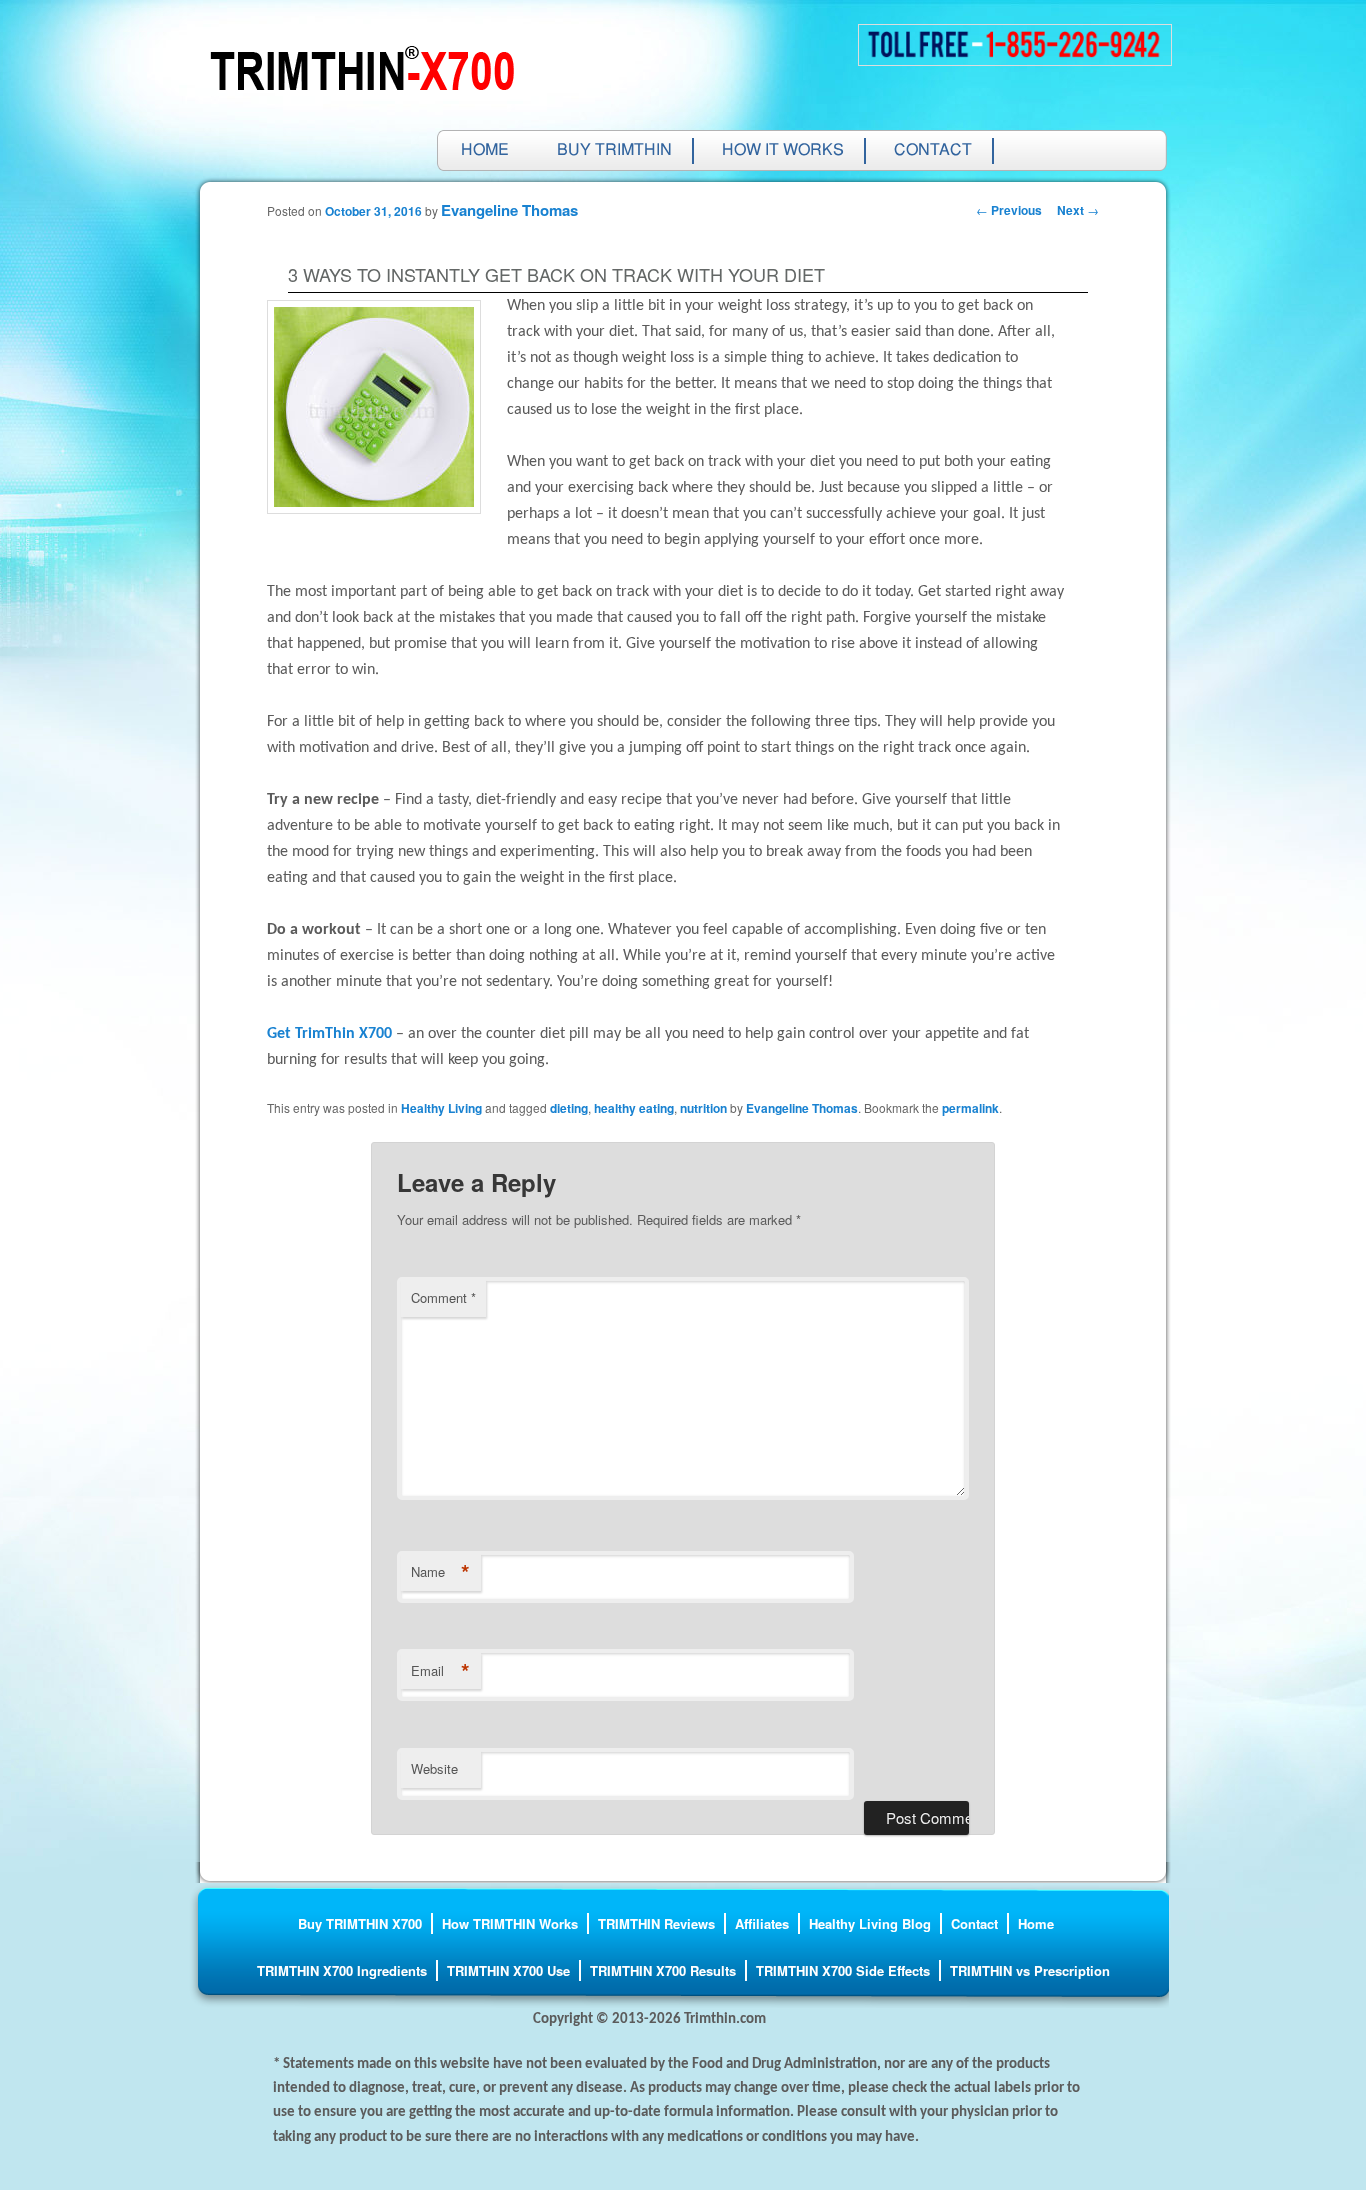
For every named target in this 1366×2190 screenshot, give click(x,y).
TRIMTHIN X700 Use (508, 1970)
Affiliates (762, 1923)
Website (434, 1768)
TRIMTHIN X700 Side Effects (843, 1970)
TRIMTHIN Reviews (656, 1923)
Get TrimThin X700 (329, 1034)
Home (485, 151)
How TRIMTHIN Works (510, 1923)
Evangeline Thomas (509, 210)
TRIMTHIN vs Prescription (1030, 1970)
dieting (569, 1108)
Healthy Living (441, 1108)
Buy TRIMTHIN (614, 151)
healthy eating (634, 1108)
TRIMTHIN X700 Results (663, 1970)
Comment (443, 1297)
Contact (933, 151)
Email (440, 1671)
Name (440, 1572)
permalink (970, 1108)
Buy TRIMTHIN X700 (360, 1923)
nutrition (703, 1108)
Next (1078, 210)
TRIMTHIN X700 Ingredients (342, 1970)
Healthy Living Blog (870, 1923)
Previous (1009, 210)
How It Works (783, 151)
